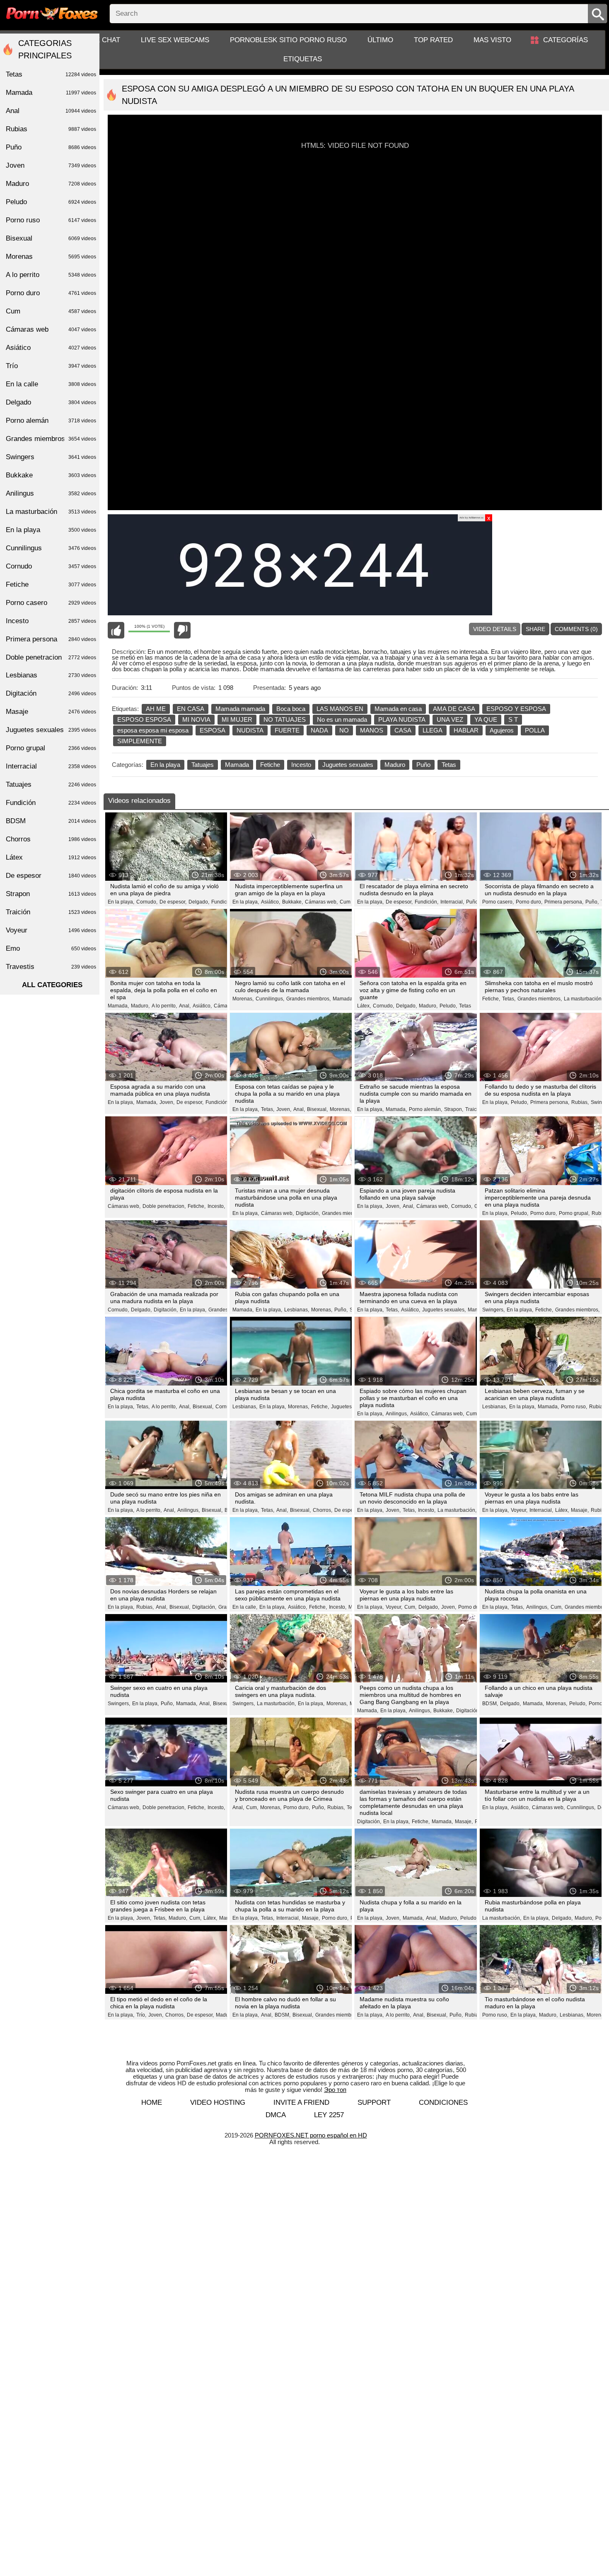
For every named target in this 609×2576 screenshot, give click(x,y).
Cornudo (51, 566)
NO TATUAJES (285, 719)
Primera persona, (564, 902)
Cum (345, 902)
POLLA (535, 730)
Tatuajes (203, 765)
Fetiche (270, 765)
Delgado (51, 402)
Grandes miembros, (308, 999)
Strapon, (454, 1109)
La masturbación (51, 512)
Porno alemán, (425, 1109)
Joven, (167, 1102)
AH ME (156, 709)
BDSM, (490, 1704)
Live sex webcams (175, 40)
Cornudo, (147, 902)
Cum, (472, 1414)
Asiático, (271, 902)
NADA (319, 730)
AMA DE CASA (454, 709)
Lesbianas (51, 675)
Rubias (51, 129)
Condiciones (443, 2102)
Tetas (449, 765)
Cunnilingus (51, 548)
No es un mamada (342, 719)
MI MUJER (237, 719)
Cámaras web (51, 329)
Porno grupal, (574, 1213)
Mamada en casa (398, 709)
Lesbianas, (297, 1310)
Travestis (51, 967)
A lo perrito (51, 275)
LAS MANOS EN (340, 709)
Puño (423, 765)
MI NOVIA (196, 719)
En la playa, (121, 902)
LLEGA (433, 730)
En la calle (51, 384)
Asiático (51, 348)
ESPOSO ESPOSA (144, 719)
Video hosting (218, 2102)
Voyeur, (519, 1510)
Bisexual (51, 238)
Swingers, (493, 1310)
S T (513, 719)
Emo (51, 948)
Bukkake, (292, 902)
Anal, (185, 1006)
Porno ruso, (574, 1407)
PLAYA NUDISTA (402, 719)
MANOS (372, 730)
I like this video (116, 630)
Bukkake (51, 475)
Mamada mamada (240, 709)
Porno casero (51, 603)
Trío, (141, 2015)
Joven (51, 165)
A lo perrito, (164, 1006)
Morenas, (243, 999)
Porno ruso (51, 220)
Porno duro (471, 1607)
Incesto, (216, 1206)
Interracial (51, 766)
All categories (52, 985)
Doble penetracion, (164, 1206)
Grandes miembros (337, 2015)
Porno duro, (529, 902)
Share (535, 629)
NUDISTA (250, 730)
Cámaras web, (321, 902)
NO (344, 730)
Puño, (473, 902)
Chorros (51, 839)
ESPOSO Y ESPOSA (516, 709)
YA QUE (486, 719)
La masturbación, (583, 999)
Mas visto (492, 40)
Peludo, (448, 1006)
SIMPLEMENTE (140, 741)
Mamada (237, 765)
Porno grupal (51, 748)
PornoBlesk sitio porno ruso (288, 40)
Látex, (364, 1006)
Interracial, (452, 902)
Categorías (565, 40)
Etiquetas (303, 59)
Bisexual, (317, 1109)
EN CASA (191, 709)
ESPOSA (213, 730)
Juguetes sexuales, (444, 1310)
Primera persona (51, 639)
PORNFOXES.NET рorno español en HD (311, 2135)
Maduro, (140, 1006)
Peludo (51, 202)
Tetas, (509, 999)
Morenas (51, 257)
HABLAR (466, 730)
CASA (403, 730)
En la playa (165, 765)
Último (380, 40)
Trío (51, 366)
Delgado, (199, 902)
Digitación (51, 693)
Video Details (495, 629)
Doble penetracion (51, 657)
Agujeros (502, 730)
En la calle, (245, 1607)
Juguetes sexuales (348, 765)
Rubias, (580, 1102)
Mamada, (118, 1006)
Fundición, (223, 902)
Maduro (395, 765)
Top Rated (433, 40)
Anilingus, (397, 1414)
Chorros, (323, 1510)
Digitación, (308, 1213)
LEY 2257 (329, 2115)
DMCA (276, 2115)
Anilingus (51, 493)
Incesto (301, 765)
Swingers (51, 457)
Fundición (51, 803)
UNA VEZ (450, 719)
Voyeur (51, 930)
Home (152, 2102)
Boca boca (291, 709)
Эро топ (335, 2090)
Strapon (51, 894)
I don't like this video (182, 630)
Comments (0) (576, 629)
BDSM (51, 821)
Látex (51, 857)
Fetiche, (491, 999)
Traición (474, 1109)
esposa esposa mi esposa (153, 730)
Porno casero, (498, 902)
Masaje (51, 712)
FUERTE (287, 730)
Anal (51, 111)
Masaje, (580, 1510)
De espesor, (173, 902)
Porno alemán (51, 420)
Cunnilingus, (270, 999)
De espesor (51, 876)
